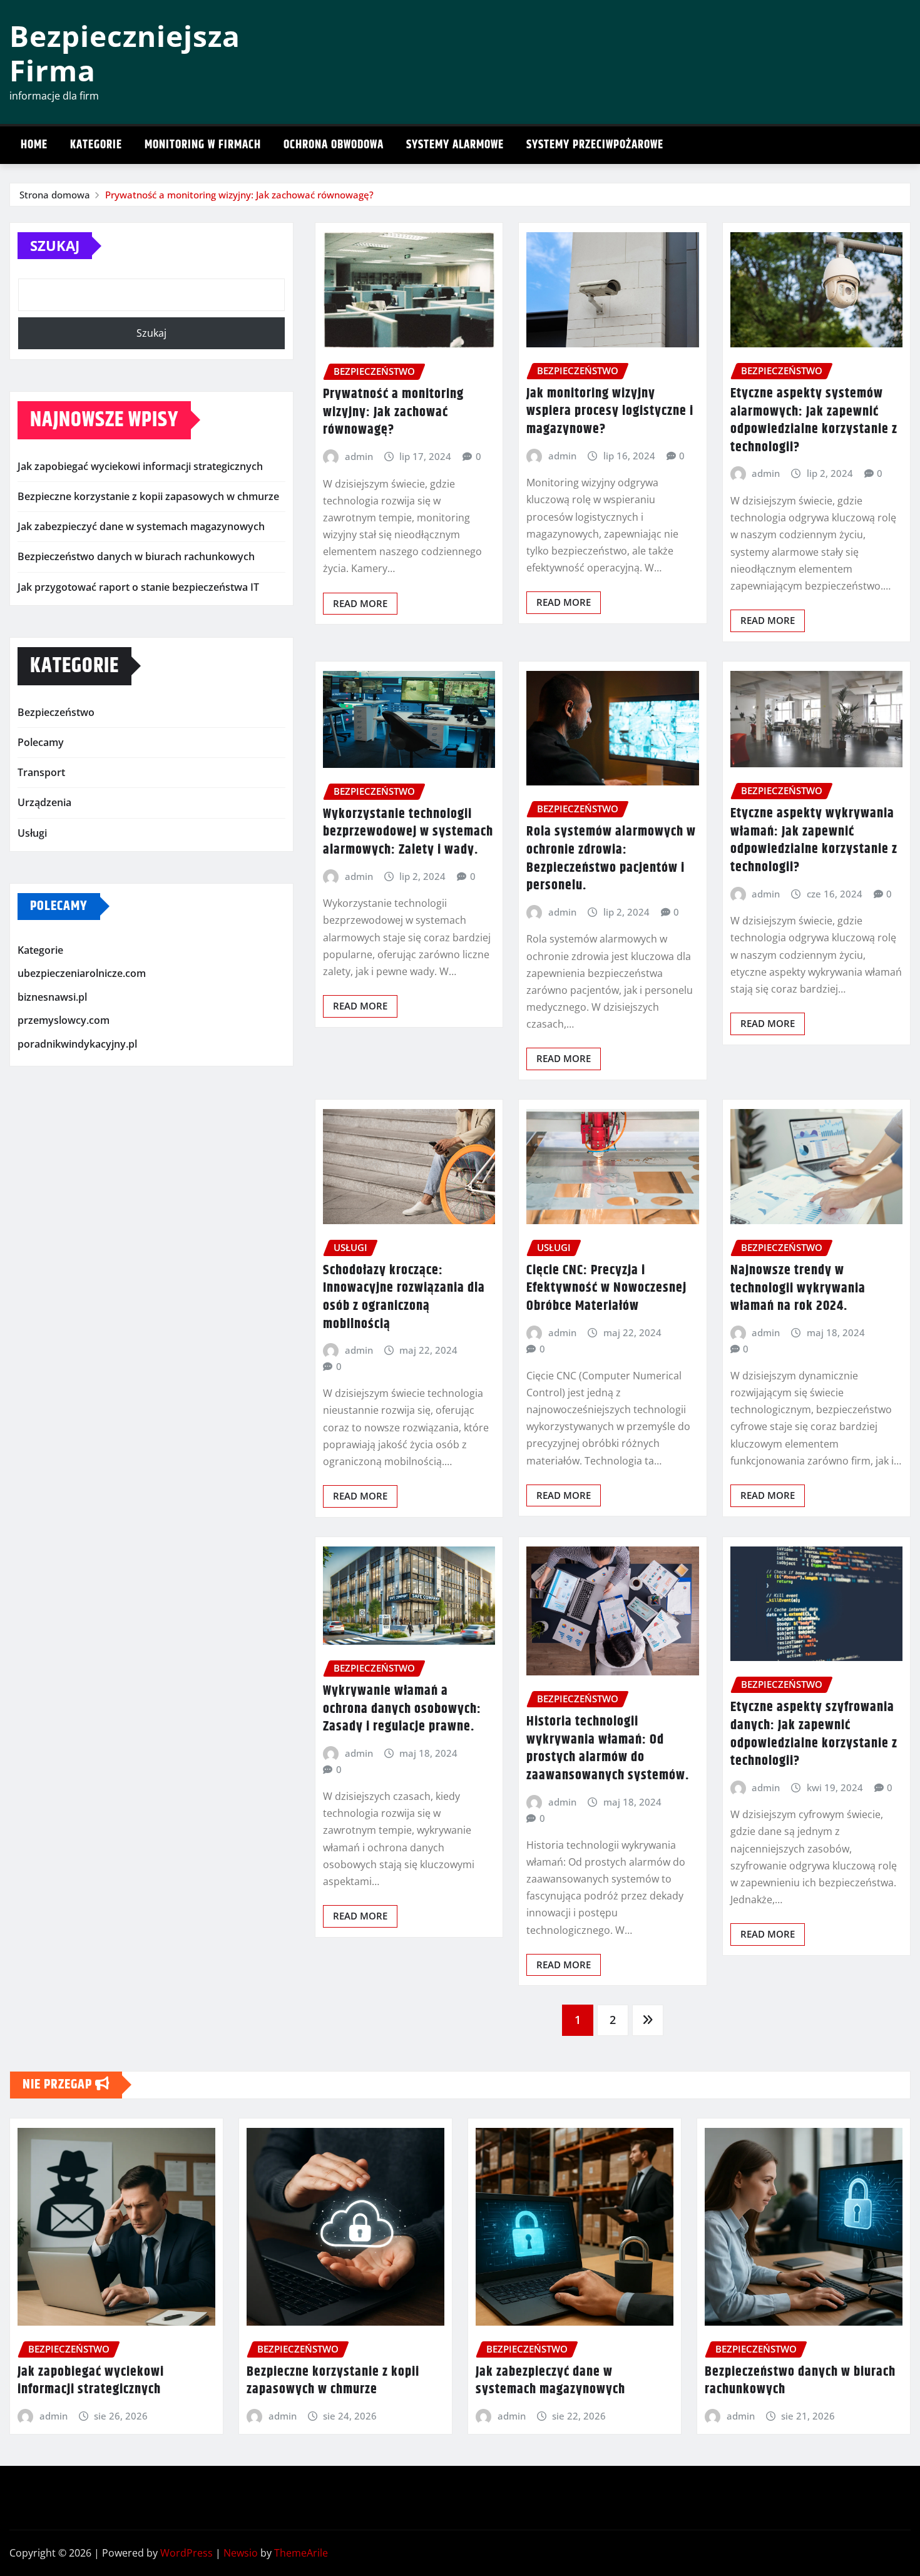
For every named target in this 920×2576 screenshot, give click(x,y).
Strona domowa (55, 195)
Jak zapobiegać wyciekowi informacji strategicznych (140, 466)
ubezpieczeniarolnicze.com (82, 973)
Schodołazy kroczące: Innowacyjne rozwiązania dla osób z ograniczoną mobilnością (404, 1297)
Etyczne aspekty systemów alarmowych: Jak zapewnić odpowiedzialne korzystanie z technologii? (814, 421)
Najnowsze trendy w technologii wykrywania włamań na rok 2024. (798, 1288)
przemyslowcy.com (64, 1021)
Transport (41, 772)
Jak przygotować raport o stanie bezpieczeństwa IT (138, 587)
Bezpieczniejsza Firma (125, 53)
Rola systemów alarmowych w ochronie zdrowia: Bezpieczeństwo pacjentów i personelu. (611, 859)
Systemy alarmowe (455, 145)
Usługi (32, 833)
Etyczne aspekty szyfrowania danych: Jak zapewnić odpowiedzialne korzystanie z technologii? (814, 1734)
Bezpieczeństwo (56, 712)
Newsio (241, 2553)
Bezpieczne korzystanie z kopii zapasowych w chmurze (148, 496)
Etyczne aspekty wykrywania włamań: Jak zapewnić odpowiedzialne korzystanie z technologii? (814, 841)
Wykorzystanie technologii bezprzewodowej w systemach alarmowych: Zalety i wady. (408, 832)
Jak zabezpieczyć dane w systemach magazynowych (141, 526)
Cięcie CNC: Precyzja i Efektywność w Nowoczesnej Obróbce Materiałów (606, 1288)
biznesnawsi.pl (52, 997)
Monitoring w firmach (203, 145)
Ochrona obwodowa (334, 145)
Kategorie (96, 145)
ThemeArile (301, 2553)
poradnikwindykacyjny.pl (77, 1044)
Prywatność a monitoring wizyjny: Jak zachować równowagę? (239, 195)
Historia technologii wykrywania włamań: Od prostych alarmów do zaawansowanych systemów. (608, 1749)
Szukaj (55, 245)
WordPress (187, 2553)
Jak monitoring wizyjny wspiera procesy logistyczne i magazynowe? (610, 411)
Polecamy (41, 742)
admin (359, 456)
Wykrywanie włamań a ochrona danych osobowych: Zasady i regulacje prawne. (402, 1709)
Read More (360, 603)
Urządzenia (44, 802)
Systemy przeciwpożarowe (595, 145)
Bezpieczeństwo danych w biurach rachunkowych (136, 556)
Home (34, 145)
